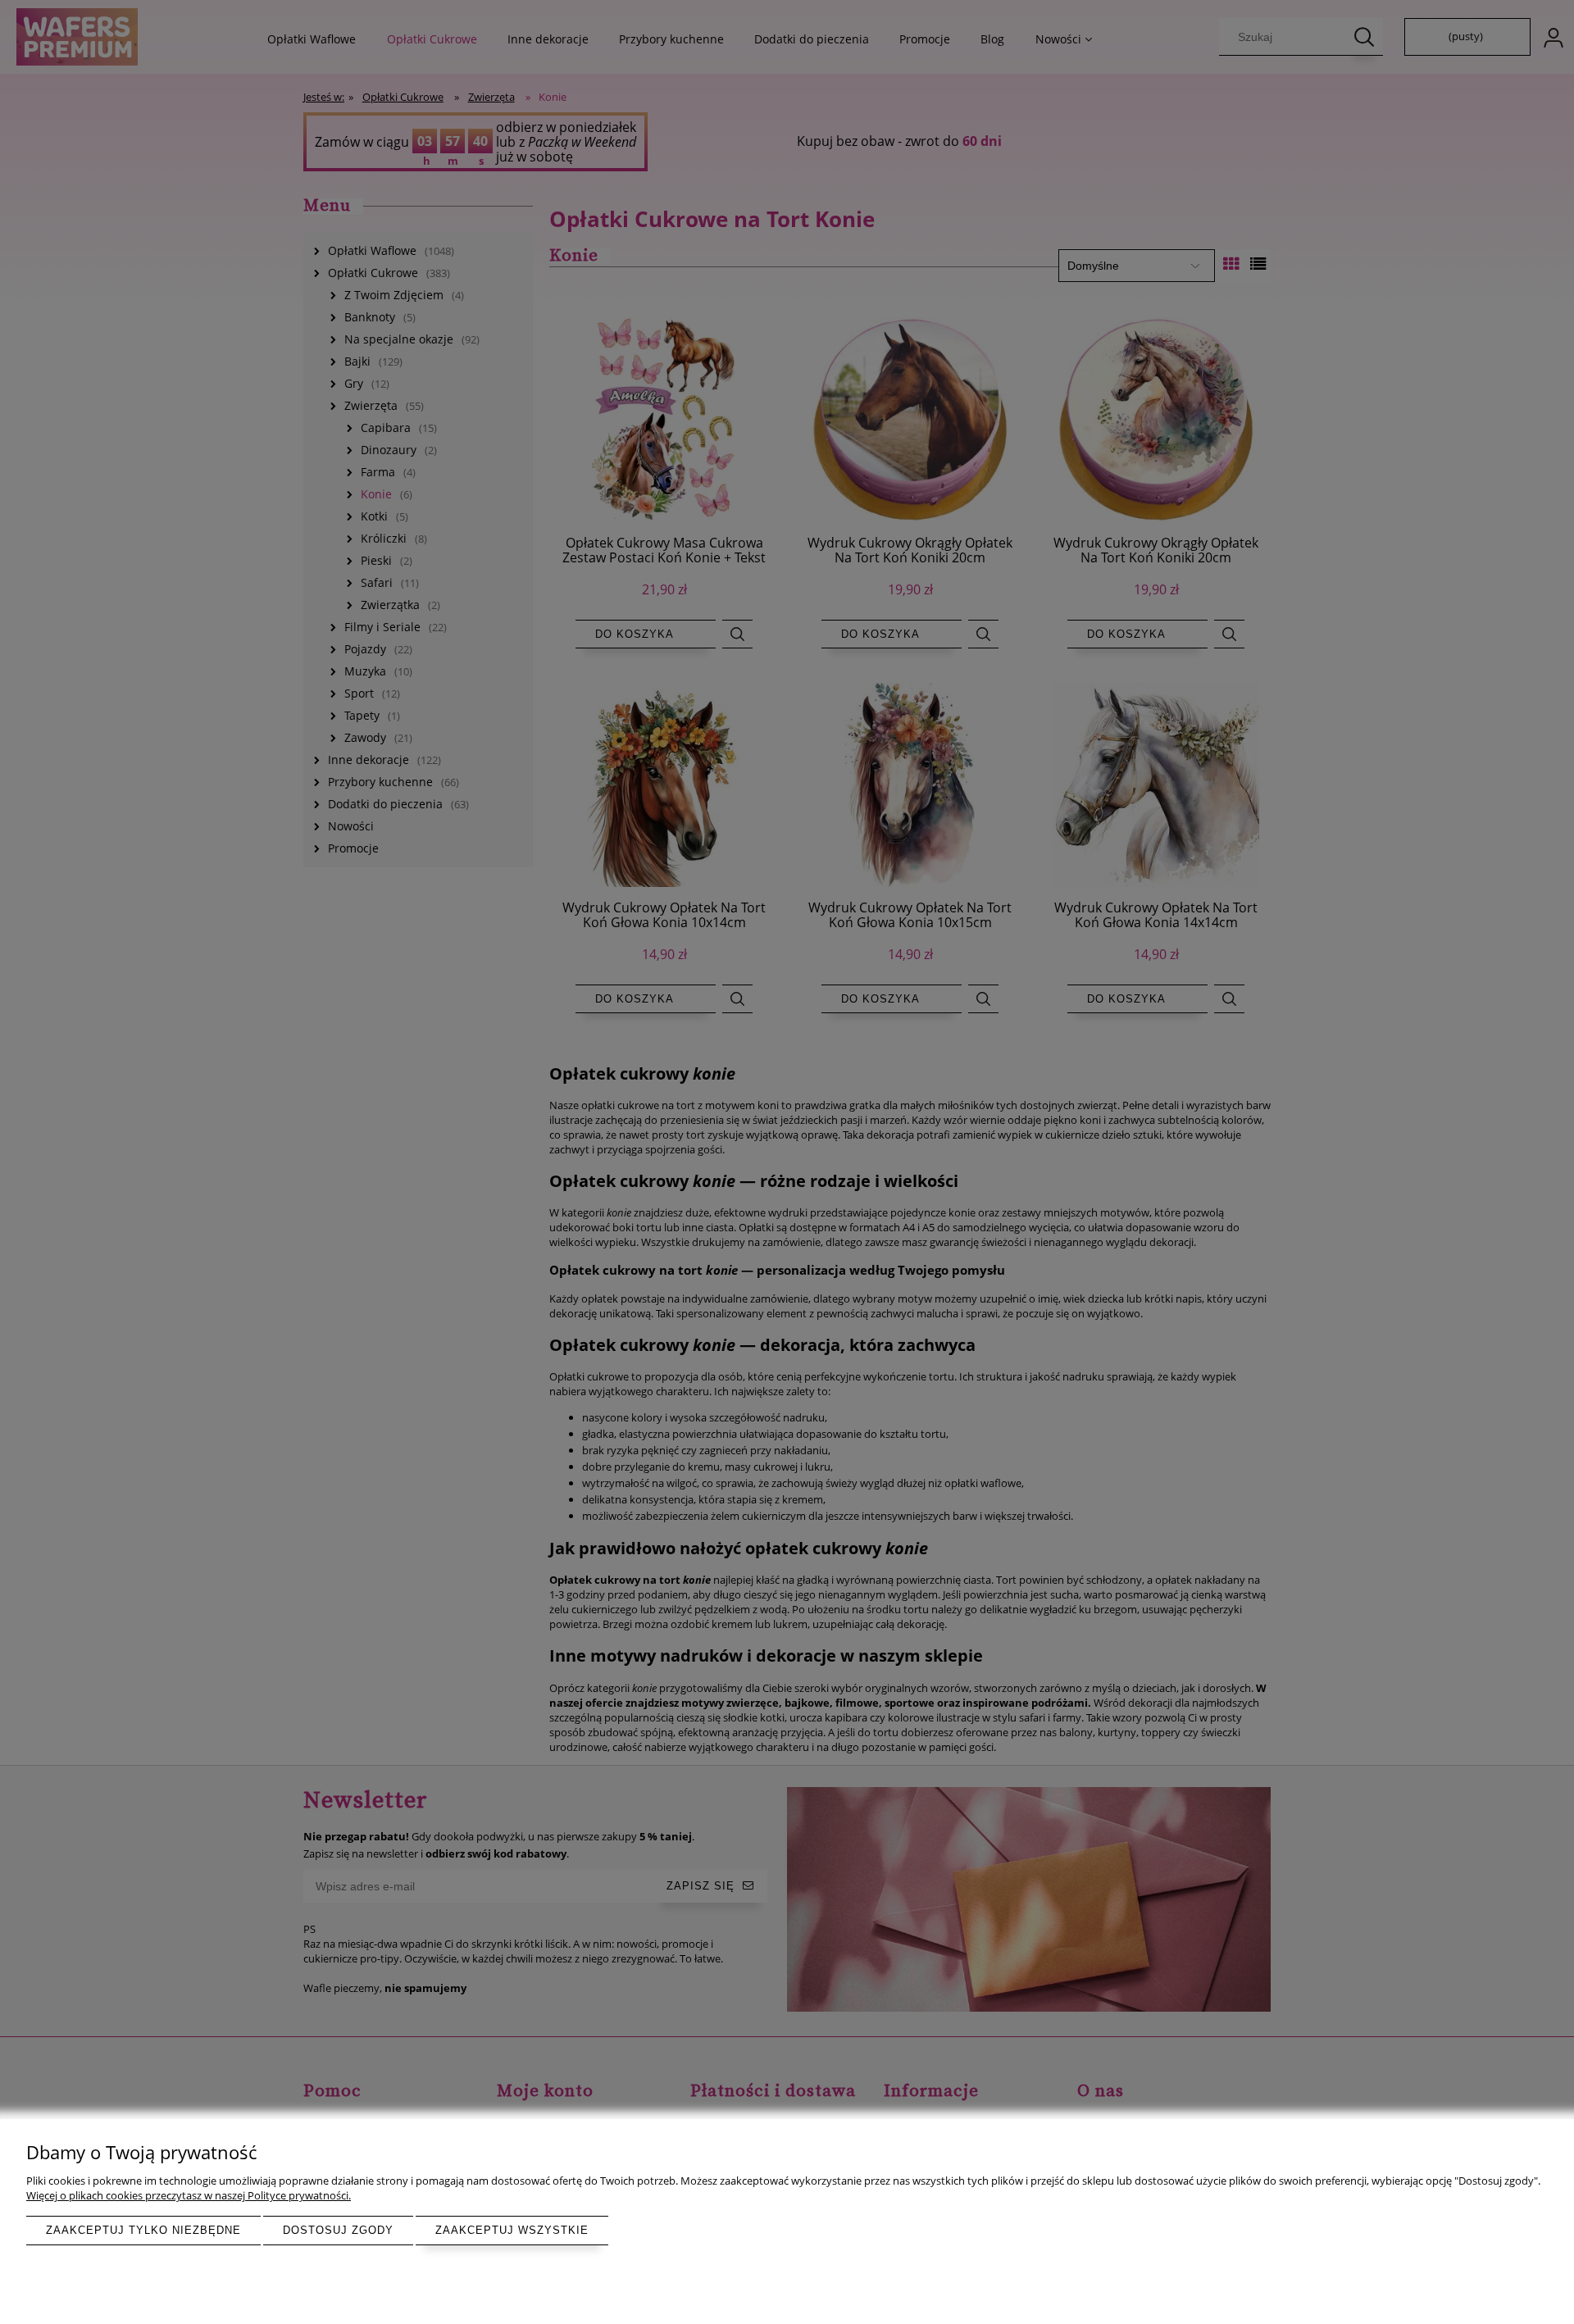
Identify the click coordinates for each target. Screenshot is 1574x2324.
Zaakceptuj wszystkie (512, 2230)
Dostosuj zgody (338, 2230)
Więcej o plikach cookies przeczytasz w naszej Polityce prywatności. (189, 2195)
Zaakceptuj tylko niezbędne (143, 2230)
